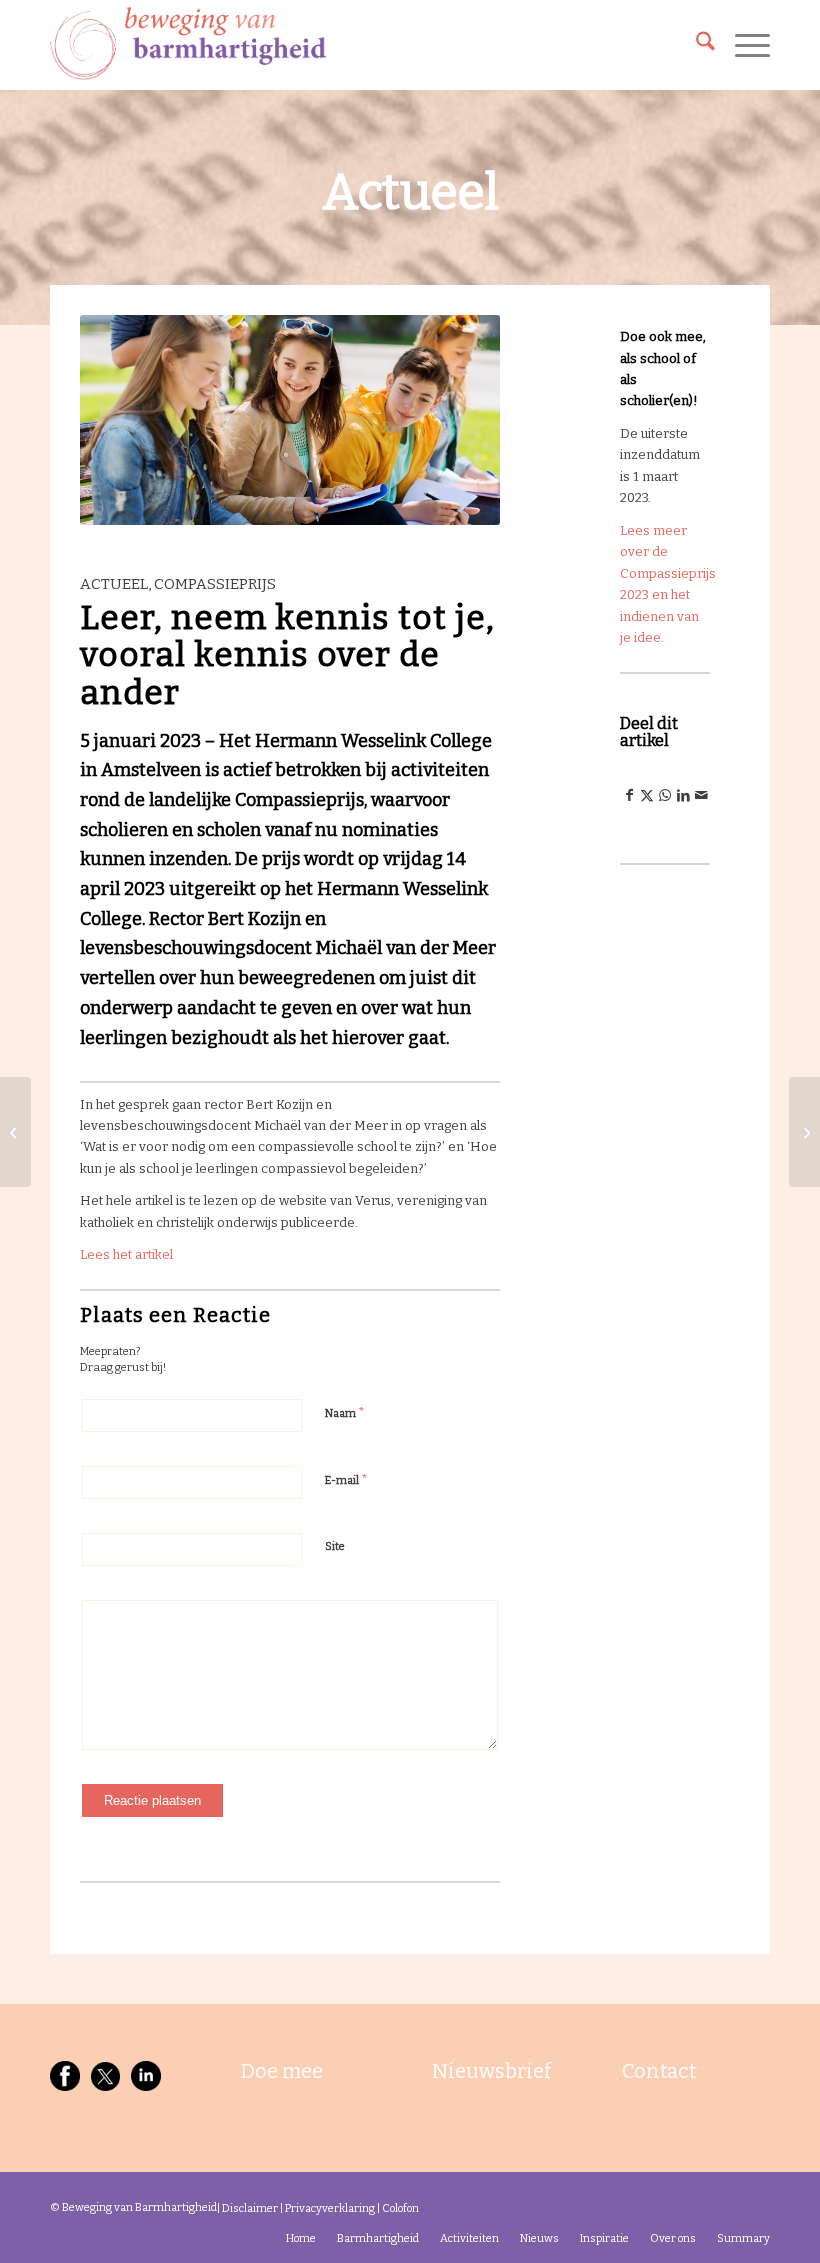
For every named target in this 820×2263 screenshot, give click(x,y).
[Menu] (742, 45)
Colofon (400, 2208)
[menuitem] (695, 45)
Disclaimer (250, 2208)
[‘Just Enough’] (804, 1132)
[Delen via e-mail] (701, 795)
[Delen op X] (647, 795)
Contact (659, 2071)
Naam (345, 1412)
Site (335, 1546)
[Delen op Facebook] (629, 795)
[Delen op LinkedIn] (683, 795)
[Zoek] (695, 45)
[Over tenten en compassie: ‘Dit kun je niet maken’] (15, 1132)
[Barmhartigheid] (188, 45)
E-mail (346, 1479)
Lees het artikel (126, 1254)
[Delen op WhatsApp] (665, 795)
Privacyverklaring (330, 2208)
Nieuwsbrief (491, 2071)
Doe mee (282, 2071)
